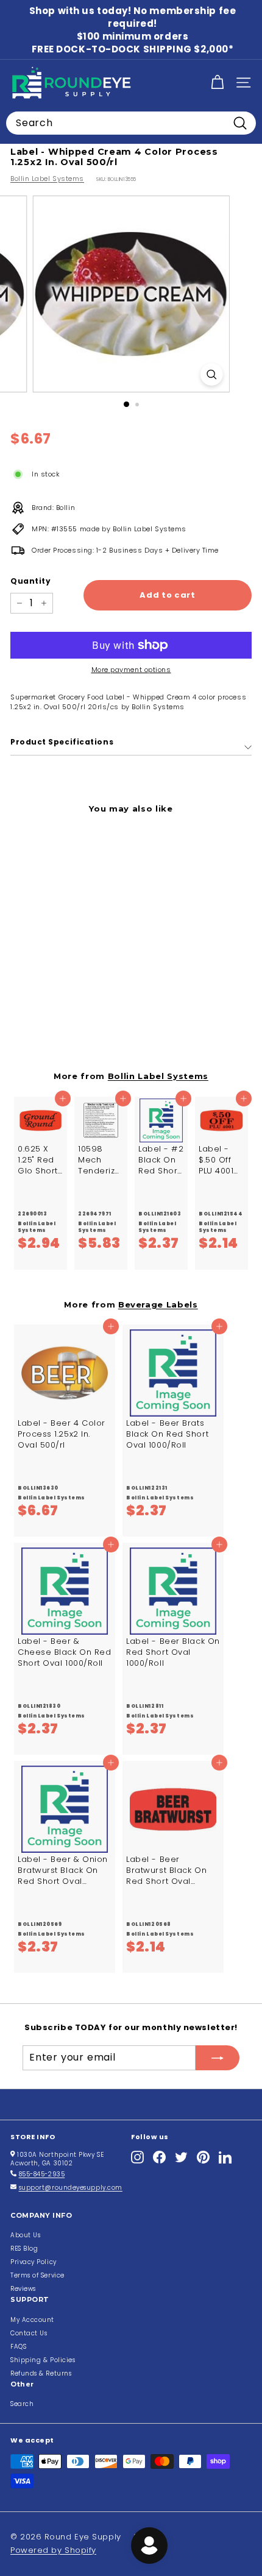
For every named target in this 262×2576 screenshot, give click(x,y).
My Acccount (32, 2320)
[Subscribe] (218, 2058)
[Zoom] (211, 374)
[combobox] (131, 123)
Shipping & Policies (43, 2360)
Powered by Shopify (53, 2550)
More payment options (131, 670)
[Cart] (217, 83)
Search (22, 2404)
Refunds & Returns (41, 2373)
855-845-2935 (42, 2174)
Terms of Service (37, 2275)
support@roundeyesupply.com (71, 2188)
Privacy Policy (34, 2262)
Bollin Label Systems (47, 179)
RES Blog (24, 2249)
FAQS (18, 2347)
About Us (25, 2235)
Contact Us (29, 2333)
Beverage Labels (158, 1304)
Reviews (23, 2289)
